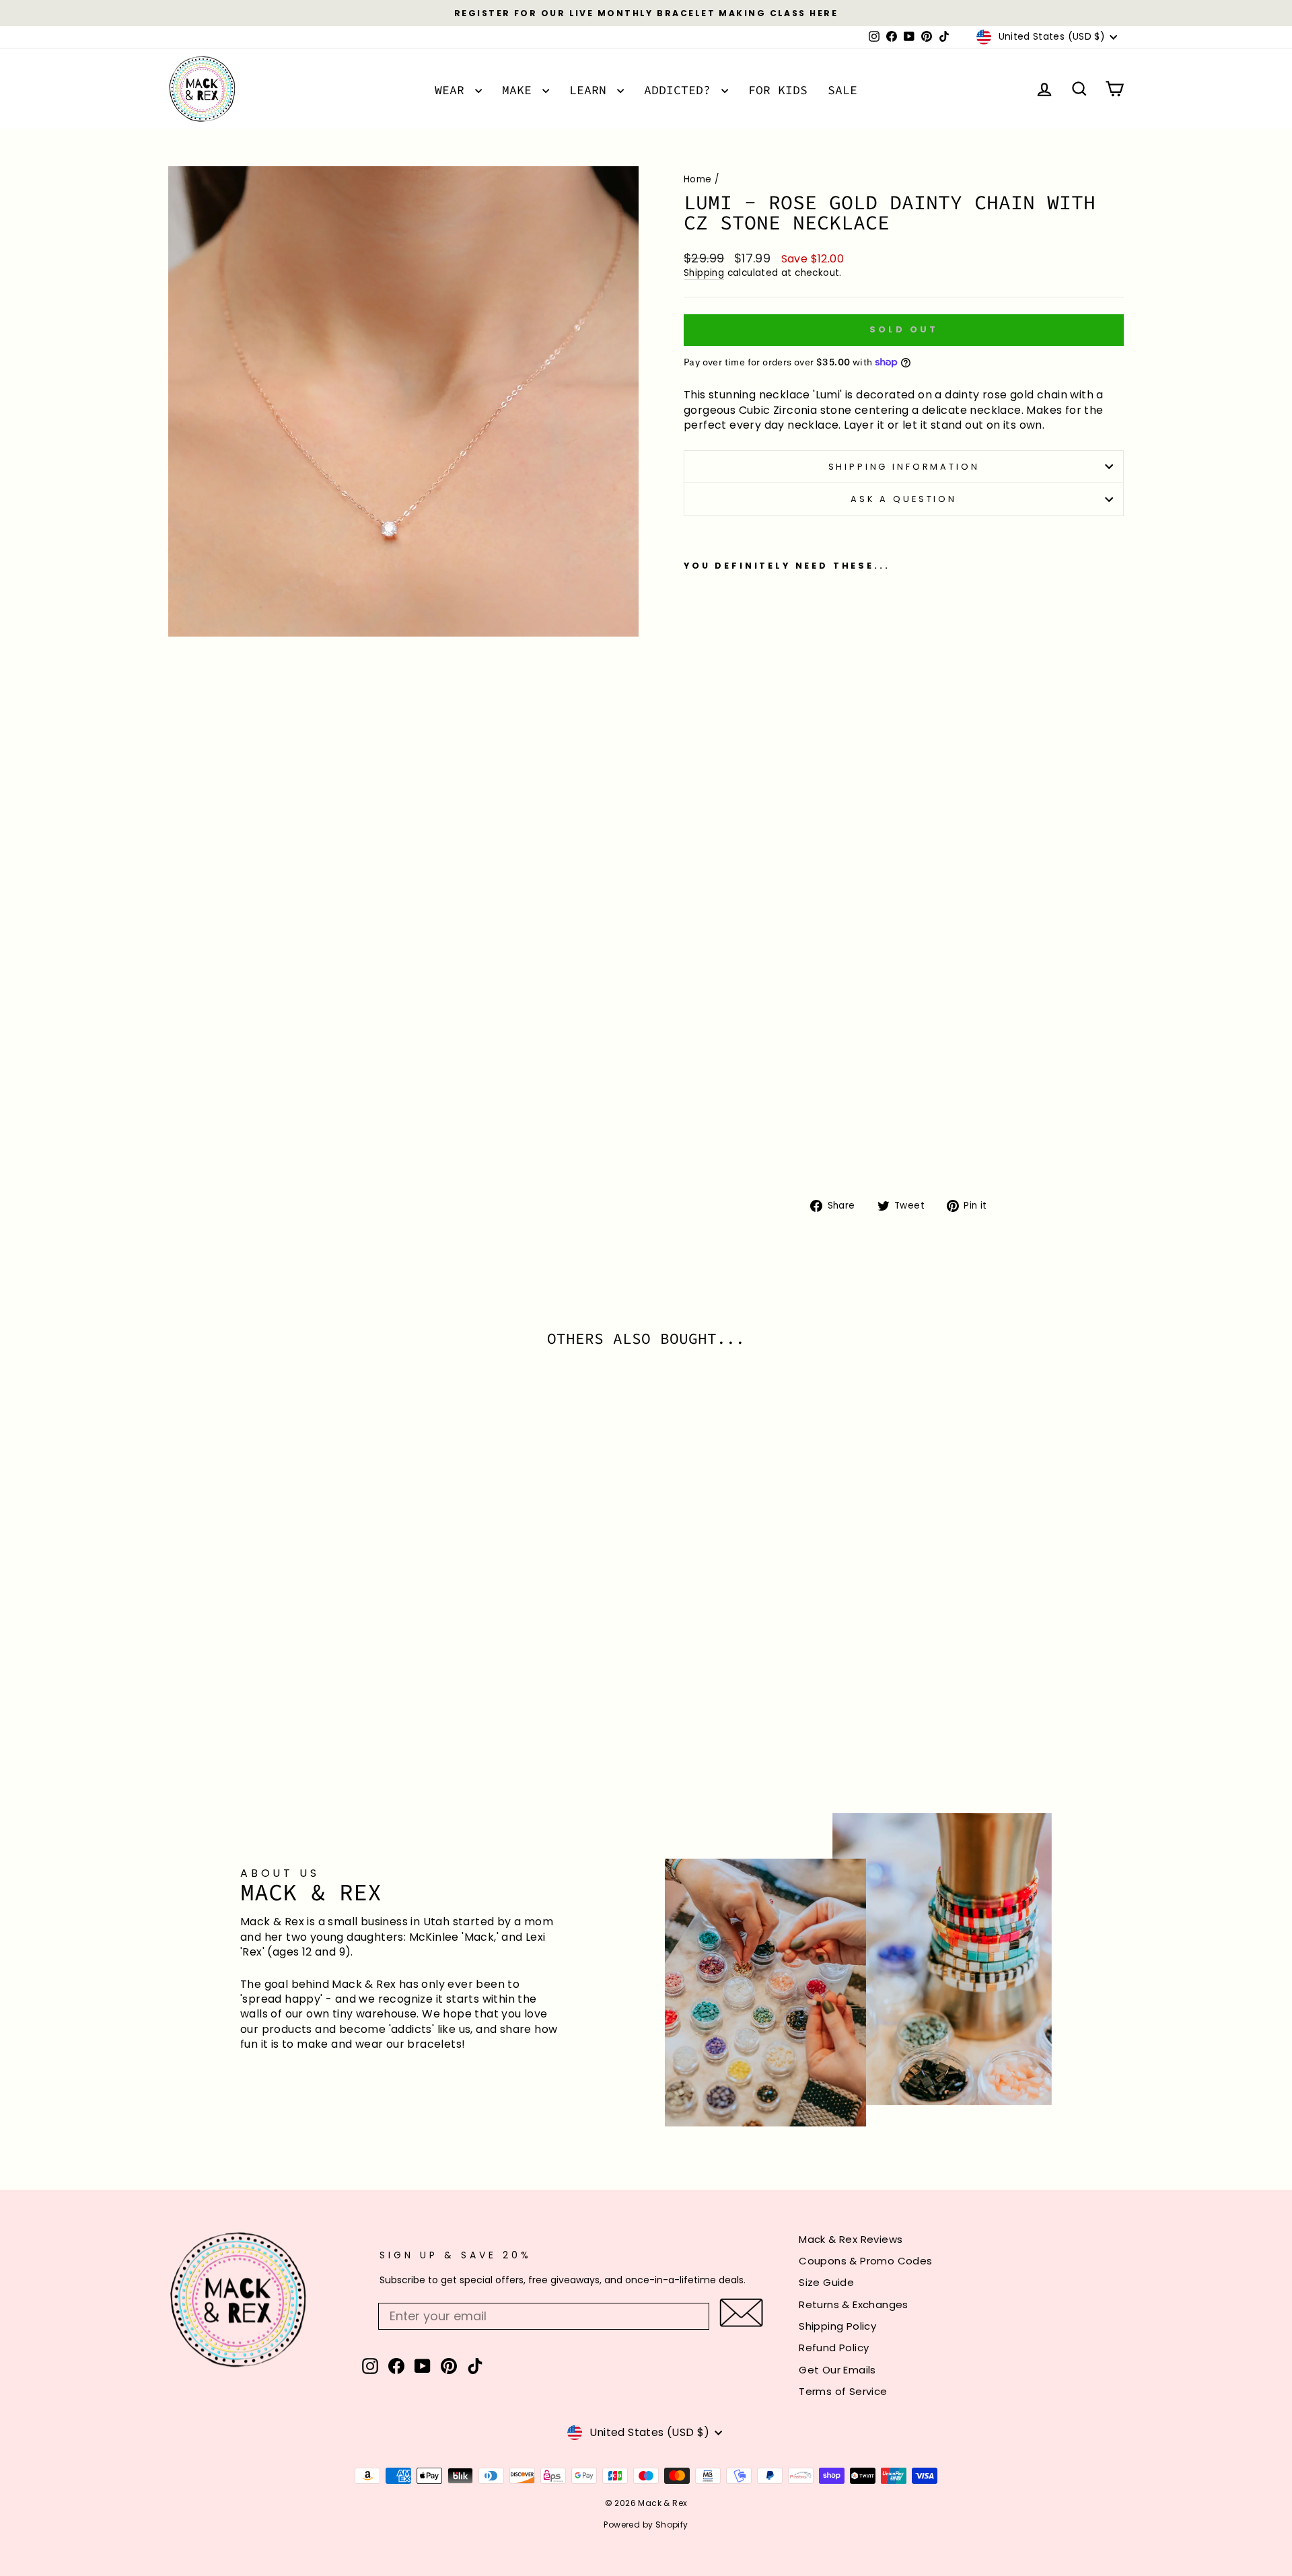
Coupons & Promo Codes (865, 2261)
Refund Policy (834, 2348)
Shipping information (904, 467)
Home (698, 179)
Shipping (704, 273)
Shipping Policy (837, 2326)
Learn (591, 90)
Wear (453, 90)
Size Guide (826, 2282)
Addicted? (681, 90)
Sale (842, 90)
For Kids (778, 90)
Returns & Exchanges (854, 2304)
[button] (741, 2313)
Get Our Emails (837, 2370)
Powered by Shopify (646, 2525)
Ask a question (904, 499)
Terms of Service (843, 2391)
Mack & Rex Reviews (851, 2239)
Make (521, 90)
